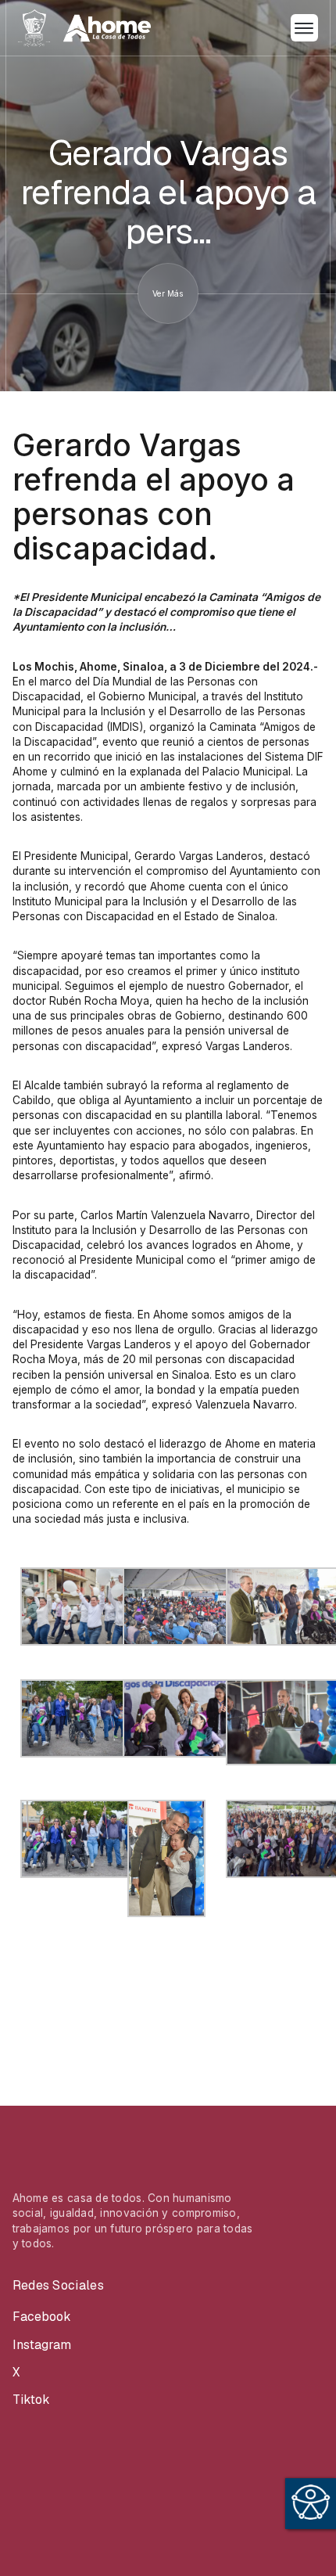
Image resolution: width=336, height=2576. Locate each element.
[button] (304, 28)
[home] (84, 28)
